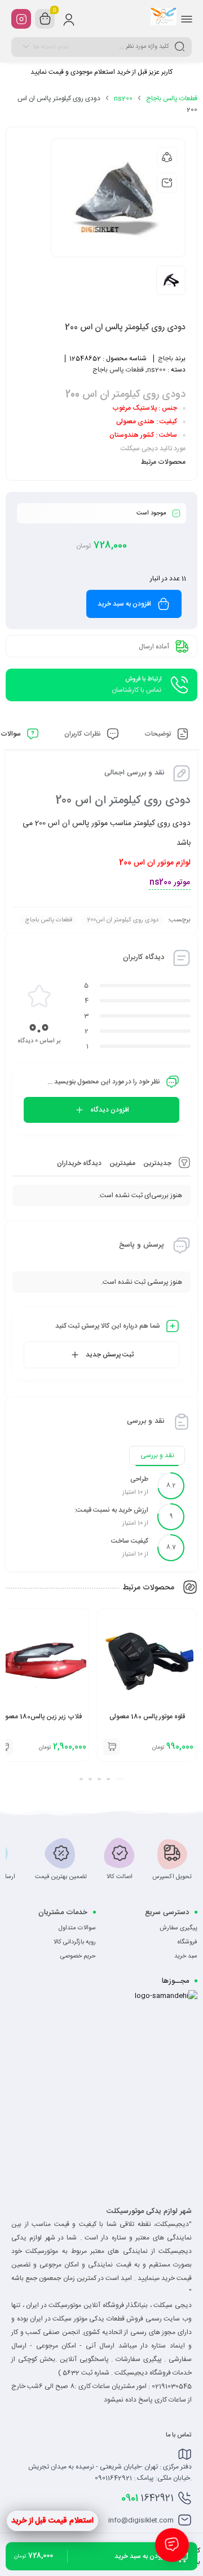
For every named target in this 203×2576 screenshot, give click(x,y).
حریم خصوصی (78, 1956)
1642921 (147, 2498)
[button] (120, 1779)
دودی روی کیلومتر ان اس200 (123, 920)
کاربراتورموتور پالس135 (40, 1717)
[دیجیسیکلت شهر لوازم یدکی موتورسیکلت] (164, 19)
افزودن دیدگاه (110, 1110)
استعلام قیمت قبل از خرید (52, 2521)
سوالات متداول (77, 1928)
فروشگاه (187, 1942)
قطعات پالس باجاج (172, 98)
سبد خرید (186, 1956)
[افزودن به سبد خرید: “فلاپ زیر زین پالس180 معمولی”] (112, 1747)
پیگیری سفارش (178, 1928)
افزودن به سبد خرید (124, 604)
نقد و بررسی (157, 1455)
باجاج (166, 359)
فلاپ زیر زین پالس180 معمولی (147, 1717)
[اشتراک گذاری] (167, 157)
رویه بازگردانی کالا (75, 1942)
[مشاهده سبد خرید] (45, 19)
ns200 (123, 98)
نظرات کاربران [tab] (83, 734)
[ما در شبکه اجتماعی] (21, 19)
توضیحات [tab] (158, 734)
